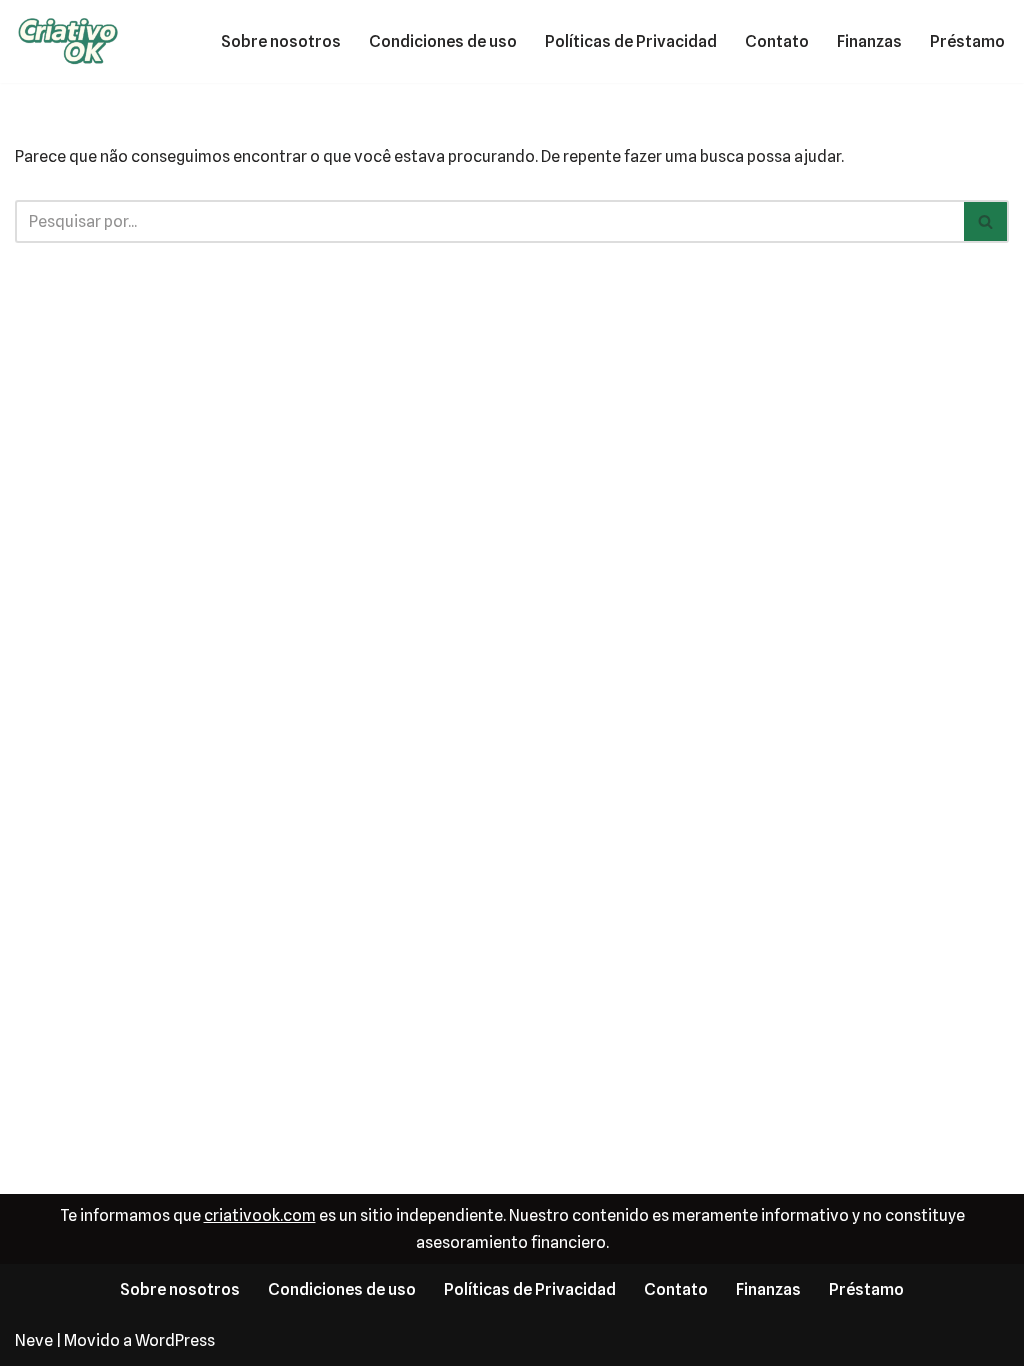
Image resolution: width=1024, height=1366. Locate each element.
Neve (34, 1340)
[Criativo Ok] (75, 41)
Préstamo (967, 41)
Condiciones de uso (443, 41)
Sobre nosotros (281, 41)
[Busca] (986, 221)
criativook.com (260, 1215)
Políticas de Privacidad (631, 41)
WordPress (175, 1340)
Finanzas (869, 41)
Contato (777, 41)
